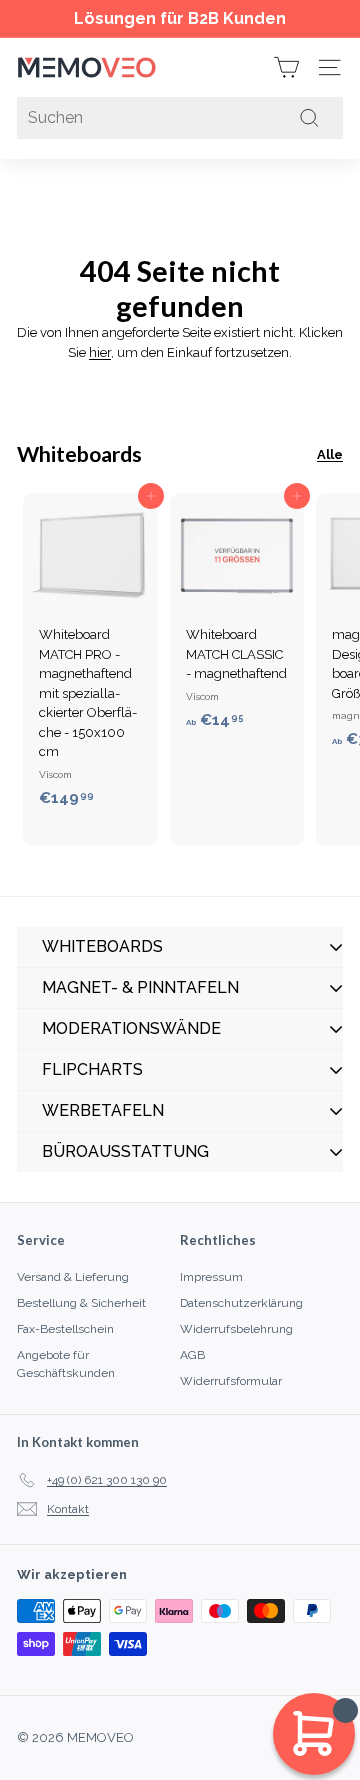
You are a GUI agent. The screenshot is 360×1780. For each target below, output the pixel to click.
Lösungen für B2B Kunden (180, 18)
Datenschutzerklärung (241, 1303)
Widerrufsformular (231, 1381)
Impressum (211, 1277)
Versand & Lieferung (73, 1277)
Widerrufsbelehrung (236, 1329)
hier (100, 352)
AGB (192, 1355)
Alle (330, 454)
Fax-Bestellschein (65, 1329)
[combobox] (180, 118)
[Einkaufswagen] (286, 67)
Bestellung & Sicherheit (81, 1303)
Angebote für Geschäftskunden (66, 1364)
